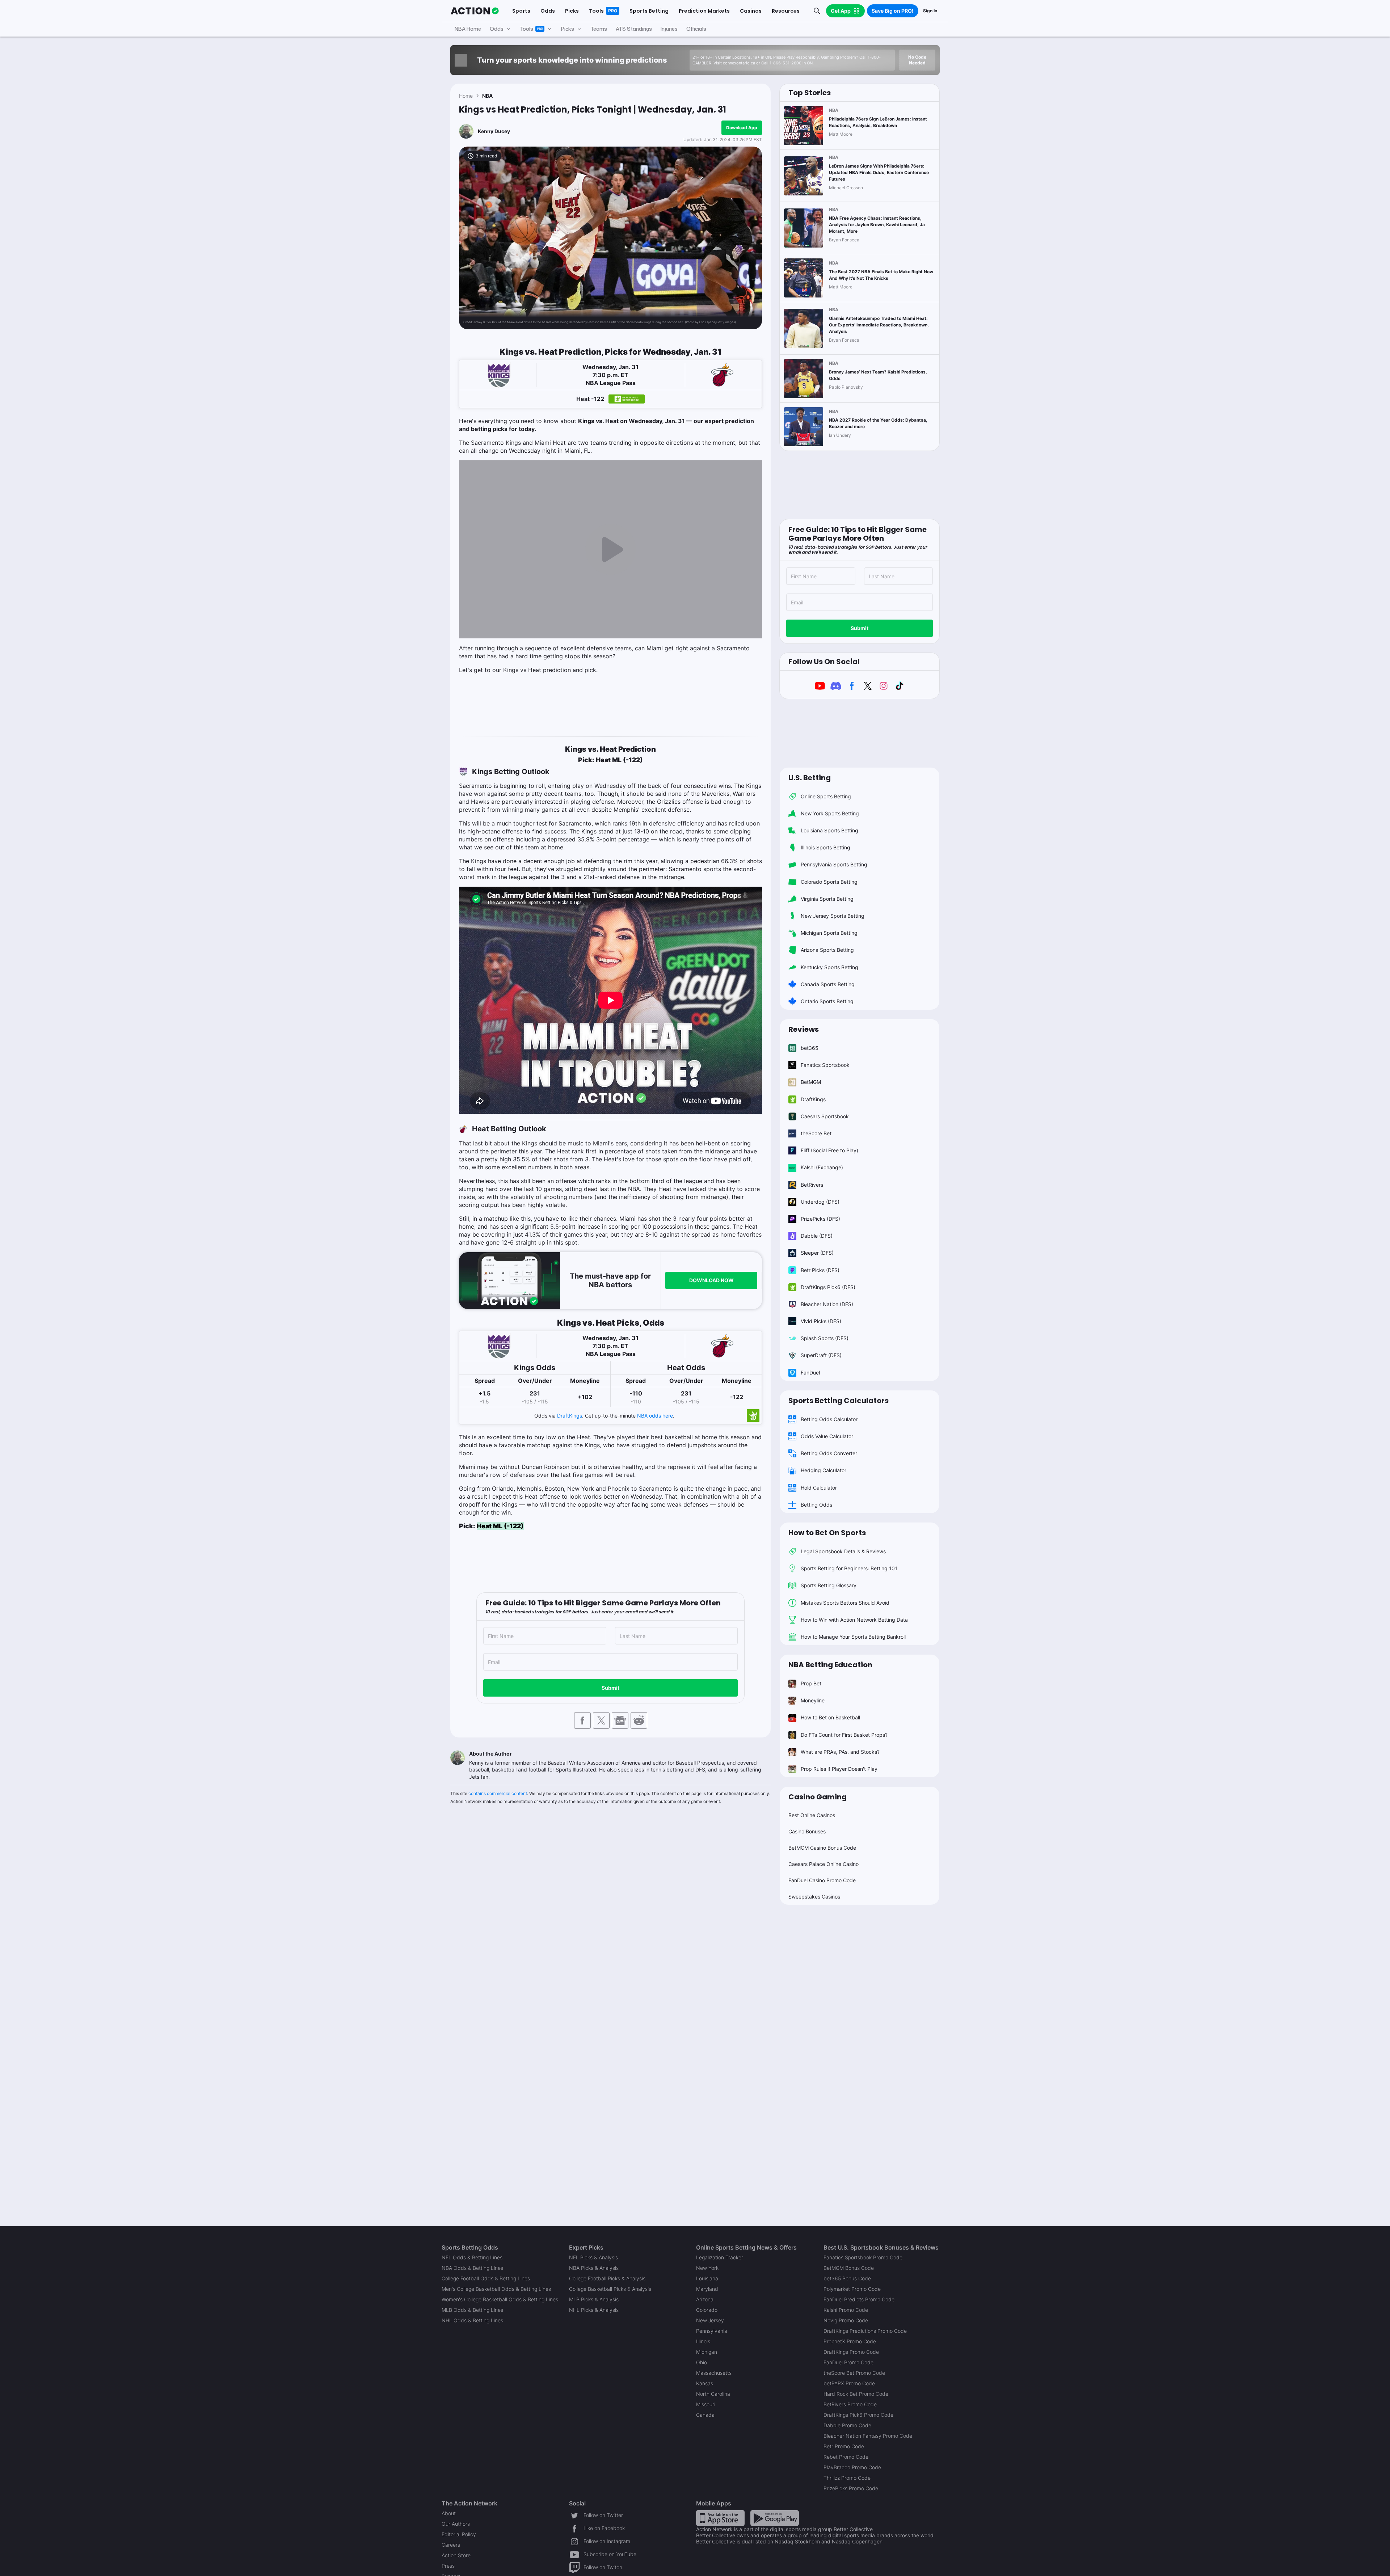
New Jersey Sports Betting (833, 916)
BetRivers (812, 1185)
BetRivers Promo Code (850, 2404)
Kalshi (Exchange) (822, 1167)
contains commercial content (498, 1793)
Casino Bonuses (807, 1831)
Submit (610, 1688)
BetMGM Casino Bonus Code (822, 1848)
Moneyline (813, 1700)
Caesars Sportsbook (825, 1116)
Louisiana (707, 2278)
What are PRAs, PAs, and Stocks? (840, 1752)
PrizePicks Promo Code (851, 2488)
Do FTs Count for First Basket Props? (844, 1735)
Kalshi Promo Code (846, 2310)
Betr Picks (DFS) (820, 1270)
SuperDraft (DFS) (821, 1355)
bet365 (810, 1048)
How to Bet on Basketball (830, 1717)
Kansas (705, 2383)
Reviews (804, 1029)
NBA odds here (655, 1416)
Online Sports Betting (826, 796)
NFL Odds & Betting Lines (472, 2257)
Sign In (930, 11)
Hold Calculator (819, 1488)
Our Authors (456, 2524)
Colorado (707, 2310)
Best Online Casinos (812, 1815)
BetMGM (811, 1082)
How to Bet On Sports (827, 1533)
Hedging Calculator (824, 1470)
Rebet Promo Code (846, 2457)
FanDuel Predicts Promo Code (859, 2299)
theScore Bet (816, 1133)
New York (707, 2268)
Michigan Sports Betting (829, 933)
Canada (705, 2415)
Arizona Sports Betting (827, 950)
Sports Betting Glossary (829, 1585)
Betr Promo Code (844, 2446)
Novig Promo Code (846, 2320)
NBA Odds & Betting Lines (472, 2268)
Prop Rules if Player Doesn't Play (839, 1769)
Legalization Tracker (720, 2257)
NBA (487, 96)
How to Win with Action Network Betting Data (854, 1620)
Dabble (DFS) (817, 1236)
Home (466, 96)
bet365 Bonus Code (847, 2278)
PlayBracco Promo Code (852, 2467)
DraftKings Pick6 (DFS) (828, 1287)
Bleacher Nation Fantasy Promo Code (868, 2436)
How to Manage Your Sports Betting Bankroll (853, 1637)
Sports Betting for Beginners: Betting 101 (849, 1568)
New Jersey (710, 2320)
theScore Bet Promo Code (854, 2373)
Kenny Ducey (494, 131)
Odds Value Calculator (827, 1436)
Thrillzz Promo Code (847, 2478)
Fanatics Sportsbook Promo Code (863, 2257)
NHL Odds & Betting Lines (472, 2320)
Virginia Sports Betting (827, 899)
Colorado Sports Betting (829, 882)
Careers (451, 2545)
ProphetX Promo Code (850, 2341)
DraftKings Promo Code (851, 2352)
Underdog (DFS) (820, 1202)
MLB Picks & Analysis (594, 2299)
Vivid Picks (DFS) (821, 1321)
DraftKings (570, 1416)
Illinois (703, 2341)
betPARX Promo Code (849, 2383)
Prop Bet (811, 1683)
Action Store (456, 2555)
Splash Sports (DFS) (825, 1338)
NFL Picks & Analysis (593, 2257)
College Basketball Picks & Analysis (610, 2289)
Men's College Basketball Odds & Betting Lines (496, 2289)
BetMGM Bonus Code (849, 2268)
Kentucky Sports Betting (829, 967)
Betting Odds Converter (829, 1453)
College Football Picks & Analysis (607, 2278)
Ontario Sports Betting (827, 1001)
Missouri (706, 2404)
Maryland (707, 2289)
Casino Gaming (818, 1797)
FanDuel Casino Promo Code (822, 1880)
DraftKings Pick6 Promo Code (858, 2415)
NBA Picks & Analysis (594, 2268)
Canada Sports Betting (828, 984)
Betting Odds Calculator (829, 1419)
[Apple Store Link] (720, 2518)
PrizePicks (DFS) (820, 1219)
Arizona (705, 2299)
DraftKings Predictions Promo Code (865, 2331)
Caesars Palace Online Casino (824, 1864)
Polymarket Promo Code (852, 2289)
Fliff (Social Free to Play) (829, 1150)
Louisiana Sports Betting (829, 830)
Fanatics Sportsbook (825, 1065)
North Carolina (713, 2394)
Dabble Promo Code (847, 2425)
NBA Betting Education (830, 1665)
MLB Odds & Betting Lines (472, 2310)
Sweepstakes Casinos (814, 1897)
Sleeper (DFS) (817, 1253)
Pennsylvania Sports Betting (834, 864)
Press (448, 2566)
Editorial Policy (459, 2534)
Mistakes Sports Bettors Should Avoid (845, 1603)
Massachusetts (714, 2373)
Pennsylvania (712, 2331)
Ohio (702, 2362)
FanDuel (810, 1373)
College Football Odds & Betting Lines (486, 2278)
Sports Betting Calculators (839, 1401)
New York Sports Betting (830, 813)
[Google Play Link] (775, 2518)
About (449, 2513)
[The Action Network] (475, 11)
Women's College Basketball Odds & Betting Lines (500, 2299)
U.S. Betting (810, 778)
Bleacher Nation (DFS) (827, 1304)
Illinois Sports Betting (825, 847)
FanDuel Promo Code (848, 2362)
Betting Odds (816, 1505)
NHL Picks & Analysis (594, 2310)
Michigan (707, 2352)
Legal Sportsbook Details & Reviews (843, 1551)
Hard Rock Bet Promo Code (856, 2394)
